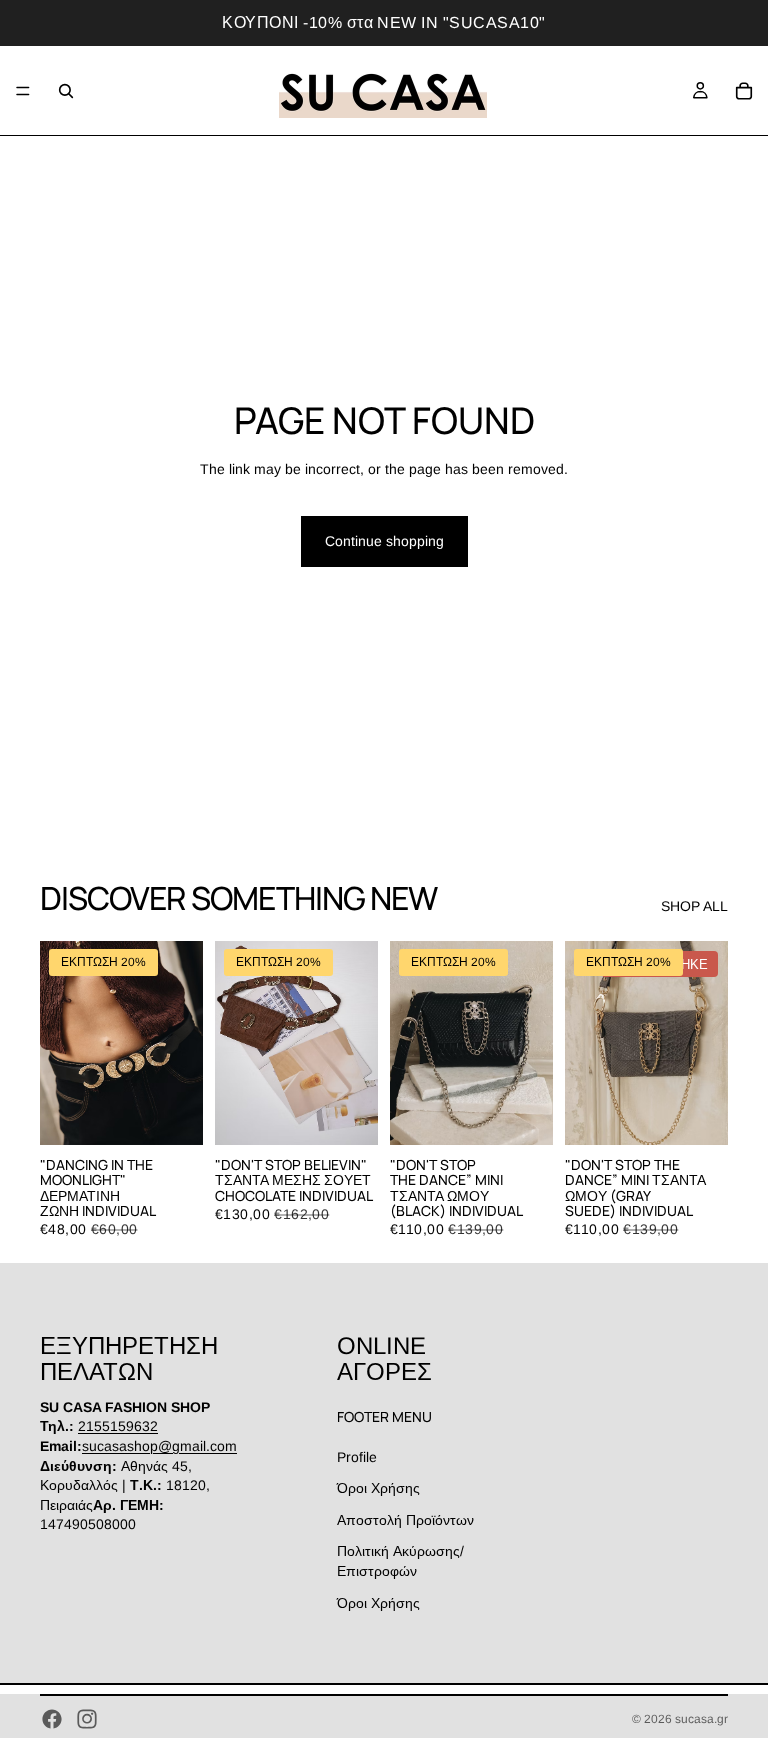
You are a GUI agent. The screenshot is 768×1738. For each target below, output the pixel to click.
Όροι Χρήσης (378, 1488)
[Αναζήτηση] (66, 91)
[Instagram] (87, 1719)
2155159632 (118, 1426)
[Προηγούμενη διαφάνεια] (62, 1043)
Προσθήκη (189, 1113)
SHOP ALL (694, 906)
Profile (357, 1456)
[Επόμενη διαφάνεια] (181, 1043)
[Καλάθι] (744, 91)
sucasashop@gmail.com (159, 1446)
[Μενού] (23, 91)
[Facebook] (52, 1719)
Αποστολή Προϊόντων (405, 1520)
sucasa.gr (701, 1719)
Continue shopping (384, 541)
